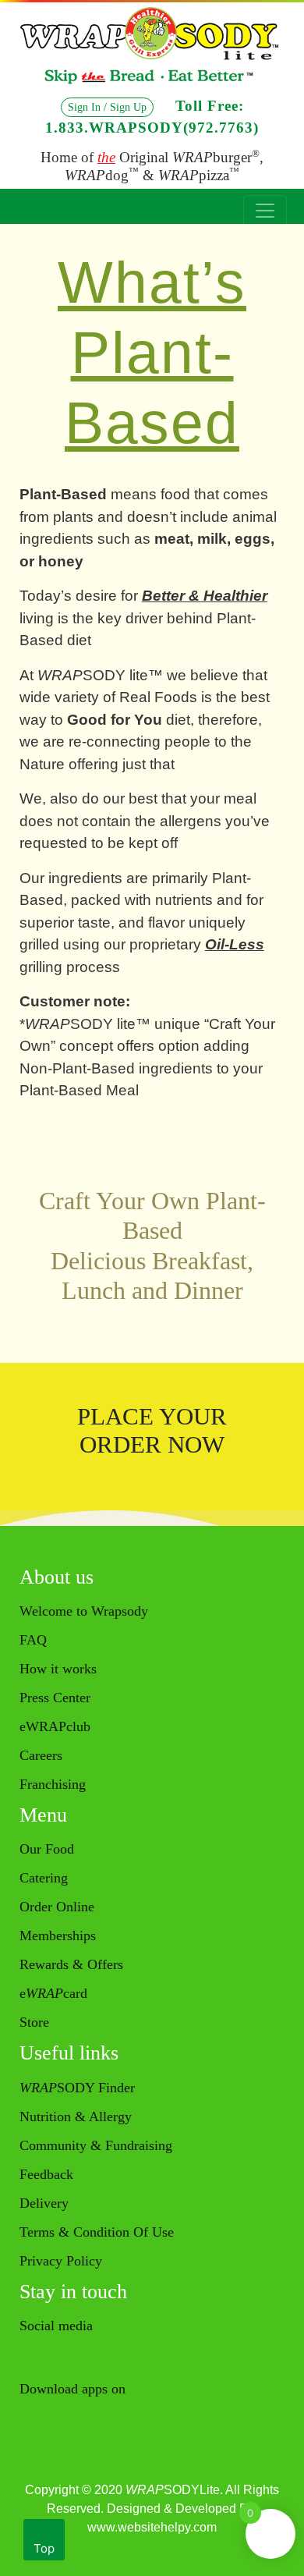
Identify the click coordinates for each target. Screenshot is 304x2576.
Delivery (44, 2203)
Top (44, 2548)
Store (34, 2022)
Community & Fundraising (96, 2145)
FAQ (33, 1640)
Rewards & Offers (71, 1964)
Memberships (58, 1936)
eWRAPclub (55, 1726)
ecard (53, 1993)
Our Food (47, 1849)
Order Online (57, 1907)
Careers (41, 1755)
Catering (44, 1878)
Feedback (46, 2174)
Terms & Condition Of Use (97, 2232)
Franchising (53, 1784)
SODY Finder (77, 2088)
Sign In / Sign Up (107, 107)
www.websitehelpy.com (152, 2527)
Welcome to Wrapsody (84, 1611)
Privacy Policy (61, 2261)
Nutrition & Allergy (76, 2117)
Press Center (55, 1698)
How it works (58, 1669)
